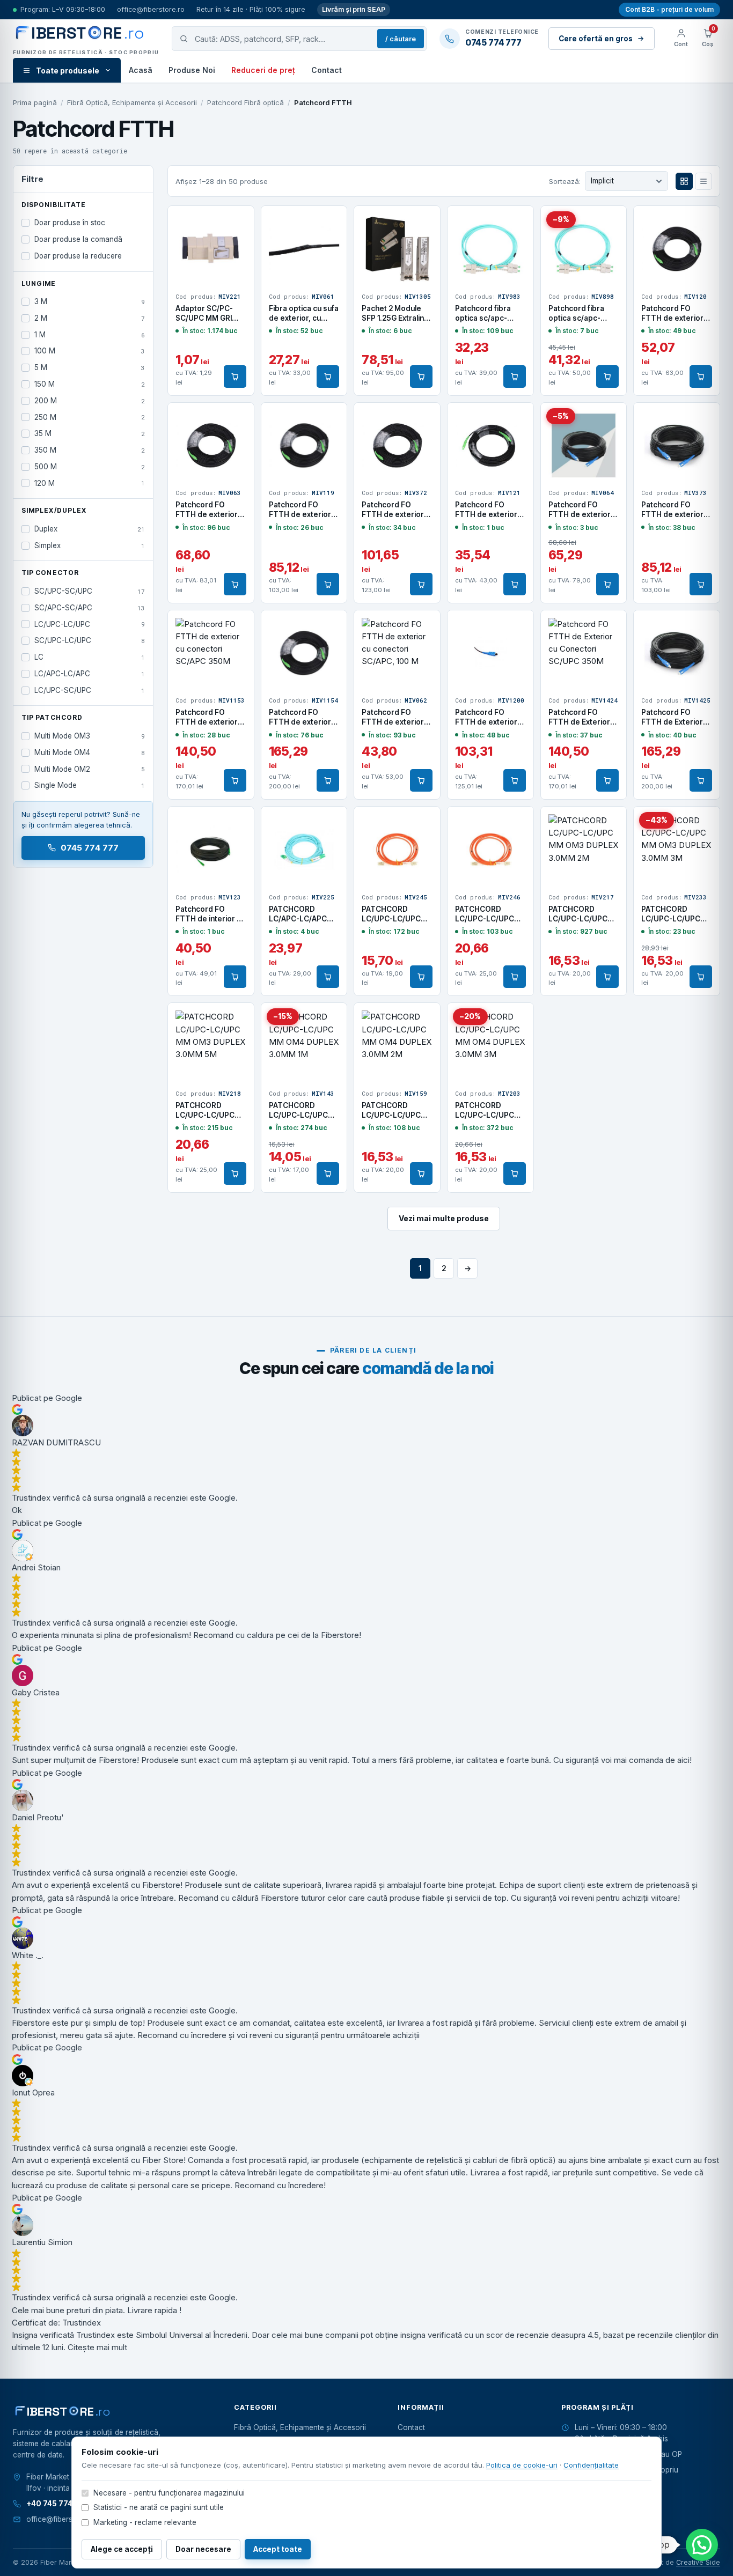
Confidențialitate (591, 2465)
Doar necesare (203, 2549)
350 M (90, 450)
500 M (90, 467)
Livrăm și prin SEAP (354, 9)
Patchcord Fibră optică (245, 102)
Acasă (141, 70)
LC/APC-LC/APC (90, 674)
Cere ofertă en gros (596, 39)
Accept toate (278, 2549)
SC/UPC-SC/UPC (90, 591)
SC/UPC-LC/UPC (90, 640)
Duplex (90, 529)
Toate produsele (68, 71)
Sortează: (565, 181)
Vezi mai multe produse (444, 1218)
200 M (90, 401)
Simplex (90, 545)
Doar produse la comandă (78, 239)
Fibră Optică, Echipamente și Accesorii (132, 102)
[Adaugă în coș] (235, 377)
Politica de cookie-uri (522, 2465)
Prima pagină (35, 102)
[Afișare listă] (703, 181)
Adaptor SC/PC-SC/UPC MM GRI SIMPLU (204, 318)
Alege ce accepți (122, 2549)
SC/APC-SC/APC (90, 608)
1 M (90, 335)
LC (90, 657)
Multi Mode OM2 (90, 769)
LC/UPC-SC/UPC (90, 690)
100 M (90, 351)
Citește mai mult (97, 2347)
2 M (90, 318)
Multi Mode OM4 (90, 752)
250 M (90, 417)
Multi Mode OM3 (90, 736)
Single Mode (90, 785)
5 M (90, 367)
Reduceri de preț (263, 70)
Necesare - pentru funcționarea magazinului (169, 2493)
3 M (90, 301)
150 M (90, 384)
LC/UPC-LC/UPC (90, 624)
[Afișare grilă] (684, 181)
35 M (90, 433)
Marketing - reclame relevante (145, 2522)
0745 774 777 (90, 848)
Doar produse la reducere (78, 256)
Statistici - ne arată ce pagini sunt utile (159, 2507)
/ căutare (401, 39)
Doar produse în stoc (70, 223)
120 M (90, 483)
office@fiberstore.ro (151, 9)
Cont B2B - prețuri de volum (669, 9)
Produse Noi (192, 70)
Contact (327, 70)
